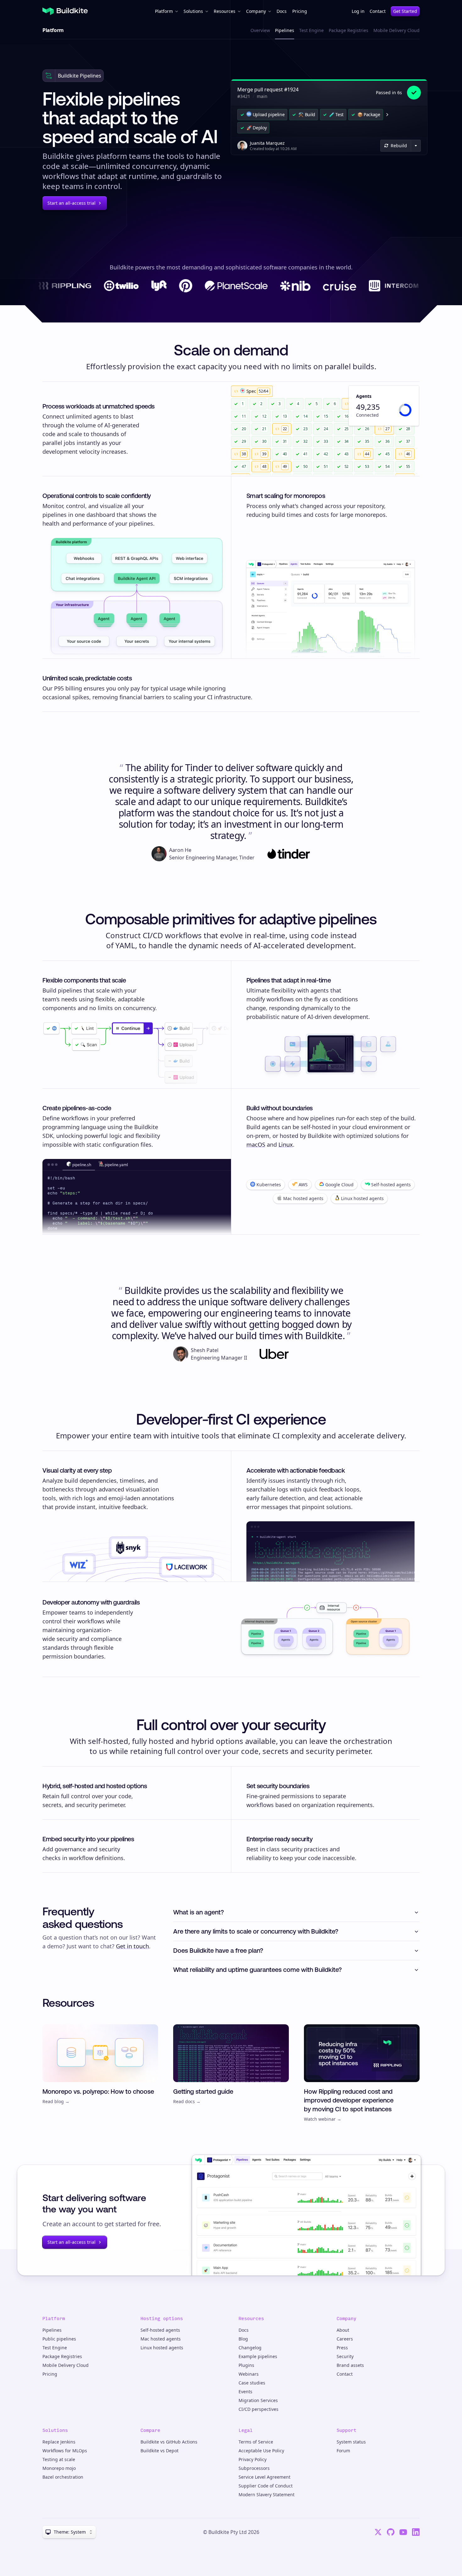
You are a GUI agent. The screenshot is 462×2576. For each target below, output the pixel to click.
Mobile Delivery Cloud (396, 30)
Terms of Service (256, 2442)
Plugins (246, 2365)
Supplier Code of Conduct (266, 2486)
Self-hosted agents (160, 2330)
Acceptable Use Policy (261, 2451)
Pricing (300, 11)
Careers (345, 2339)
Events (245, 2392)
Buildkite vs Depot (159, 2451)
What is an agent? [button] (198, 1912)
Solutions (193, 11)
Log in (358, 11)
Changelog (250, 2348)
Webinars (249, 2374)
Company (256, 11)
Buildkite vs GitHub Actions (169, 2442)
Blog (243, 2339)
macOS (256, 1145)
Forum (343, 2451)
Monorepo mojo (59, 2468)
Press (342, 2348)
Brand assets (350, 2365)
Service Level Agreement (264, 2477)
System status (351, 2442)
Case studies (252, 2383)
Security (345, 2356)
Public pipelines (59, 2339)
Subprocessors (254, 2468)
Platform (164, 11)
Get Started (405, 11)
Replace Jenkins (59, 2442)
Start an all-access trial (71, 203)
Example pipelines (258, 2356)
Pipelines (285, 30)
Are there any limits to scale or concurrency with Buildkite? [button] (256, 1931)
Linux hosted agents (162, 2348)
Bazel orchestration (63, 2477)
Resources (225, 11)
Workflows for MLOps (65, 2451)
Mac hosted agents (161, 2339)
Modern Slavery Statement (267, 2495)
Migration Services (258, 2400)
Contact (378, 11)
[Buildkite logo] (65, 11)
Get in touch (132, 1946)
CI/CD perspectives (258, 2409)
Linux (286, 1145)
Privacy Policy (253, 2459)
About (343, 2330)
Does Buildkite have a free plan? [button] (218, 1950)
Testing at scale (59, 2459)
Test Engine (311, 30)
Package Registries (349, 30)
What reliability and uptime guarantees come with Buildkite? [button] (257, 1970)
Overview (260, 30)
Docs (282, 11)
